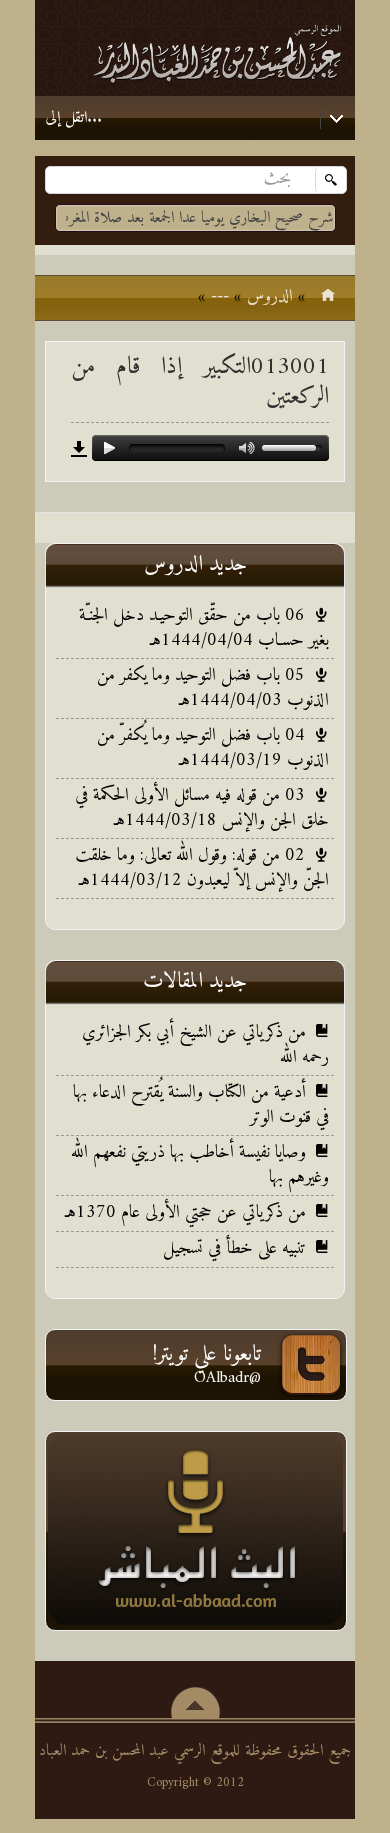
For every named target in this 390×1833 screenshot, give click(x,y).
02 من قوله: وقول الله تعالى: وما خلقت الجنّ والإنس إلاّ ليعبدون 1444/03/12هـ (202, 868)
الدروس (270, 296)
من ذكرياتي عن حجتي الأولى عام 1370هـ (185, 1212)
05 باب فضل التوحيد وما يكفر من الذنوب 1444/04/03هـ (213, 688)
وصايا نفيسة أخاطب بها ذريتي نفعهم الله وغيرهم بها (200, 1165)
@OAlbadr (227, 1378)
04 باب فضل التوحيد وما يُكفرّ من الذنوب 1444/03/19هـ (213, 748)
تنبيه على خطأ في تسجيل (234, 1248)
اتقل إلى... (73, 118)
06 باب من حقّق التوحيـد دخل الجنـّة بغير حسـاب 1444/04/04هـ (204, 628)
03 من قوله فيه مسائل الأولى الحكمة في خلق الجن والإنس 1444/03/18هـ (202, 808)
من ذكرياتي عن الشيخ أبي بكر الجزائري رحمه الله (205, 1045)
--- (220, 296)
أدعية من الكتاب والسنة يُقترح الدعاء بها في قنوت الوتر (201, 1105)
